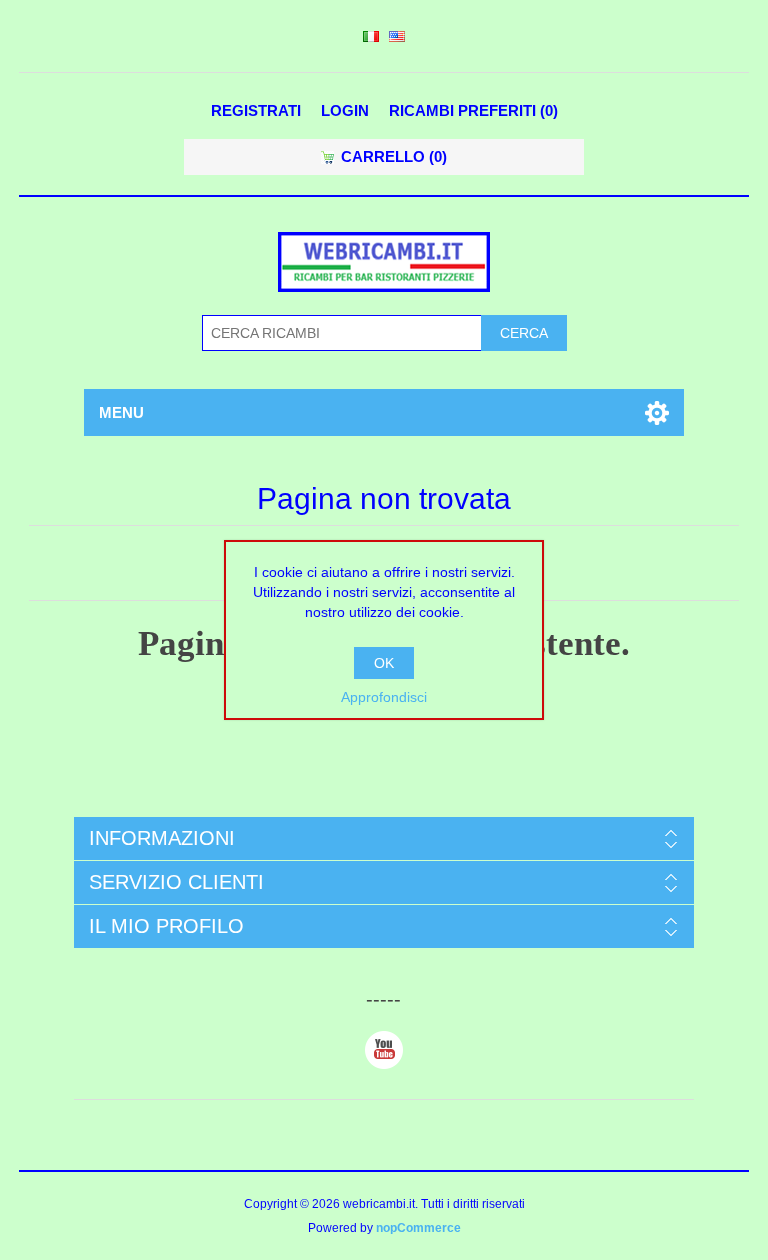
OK (384, 663)
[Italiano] (371, 36)
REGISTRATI (256, 110)
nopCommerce (418, 1228)
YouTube (384, 1050)
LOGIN (345, 110)
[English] (397, 36)
